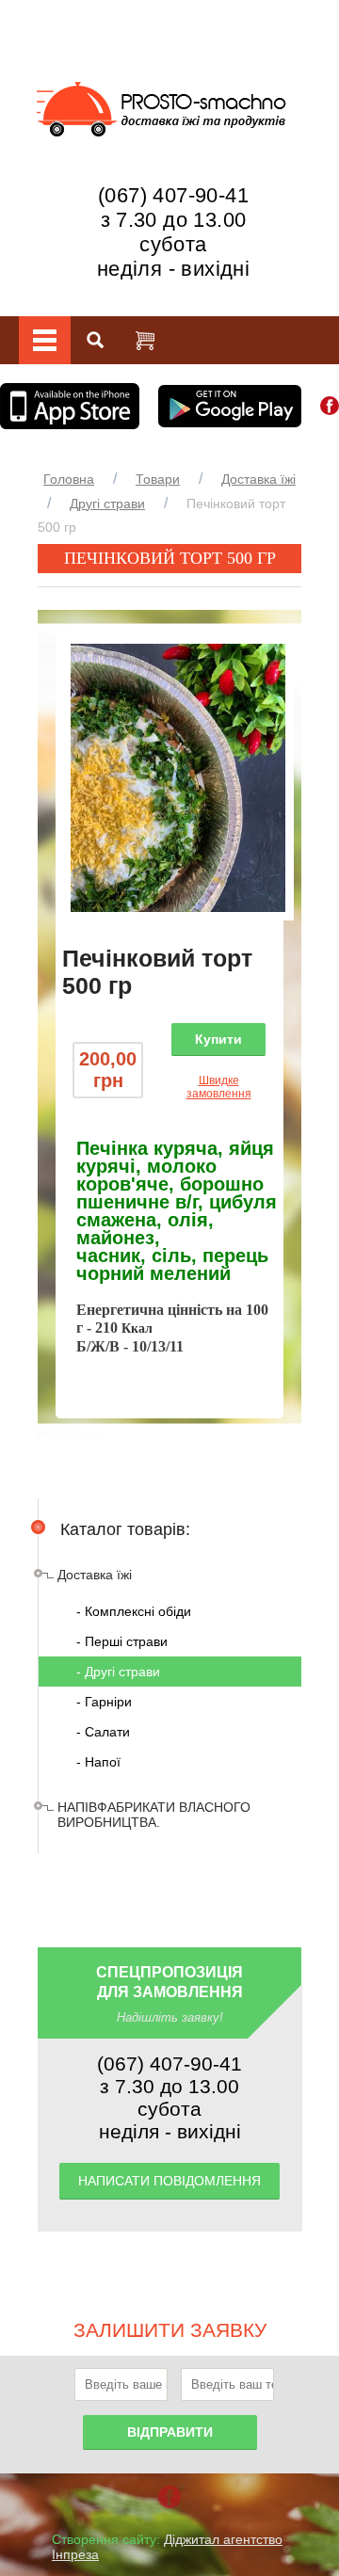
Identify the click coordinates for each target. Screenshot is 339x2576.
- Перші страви (122, 1641)
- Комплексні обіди (134, 1611)
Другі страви (107, 504)
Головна (69, 479)
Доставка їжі (258, 479)
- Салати (103, 1732)
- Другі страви (118, 1672)
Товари (158, 479)
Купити (218, 1039)
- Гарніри (104, 1702)
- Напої (98, 1762)
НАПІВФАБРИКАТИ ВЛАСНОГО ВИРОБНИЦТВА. (154, 1815)
